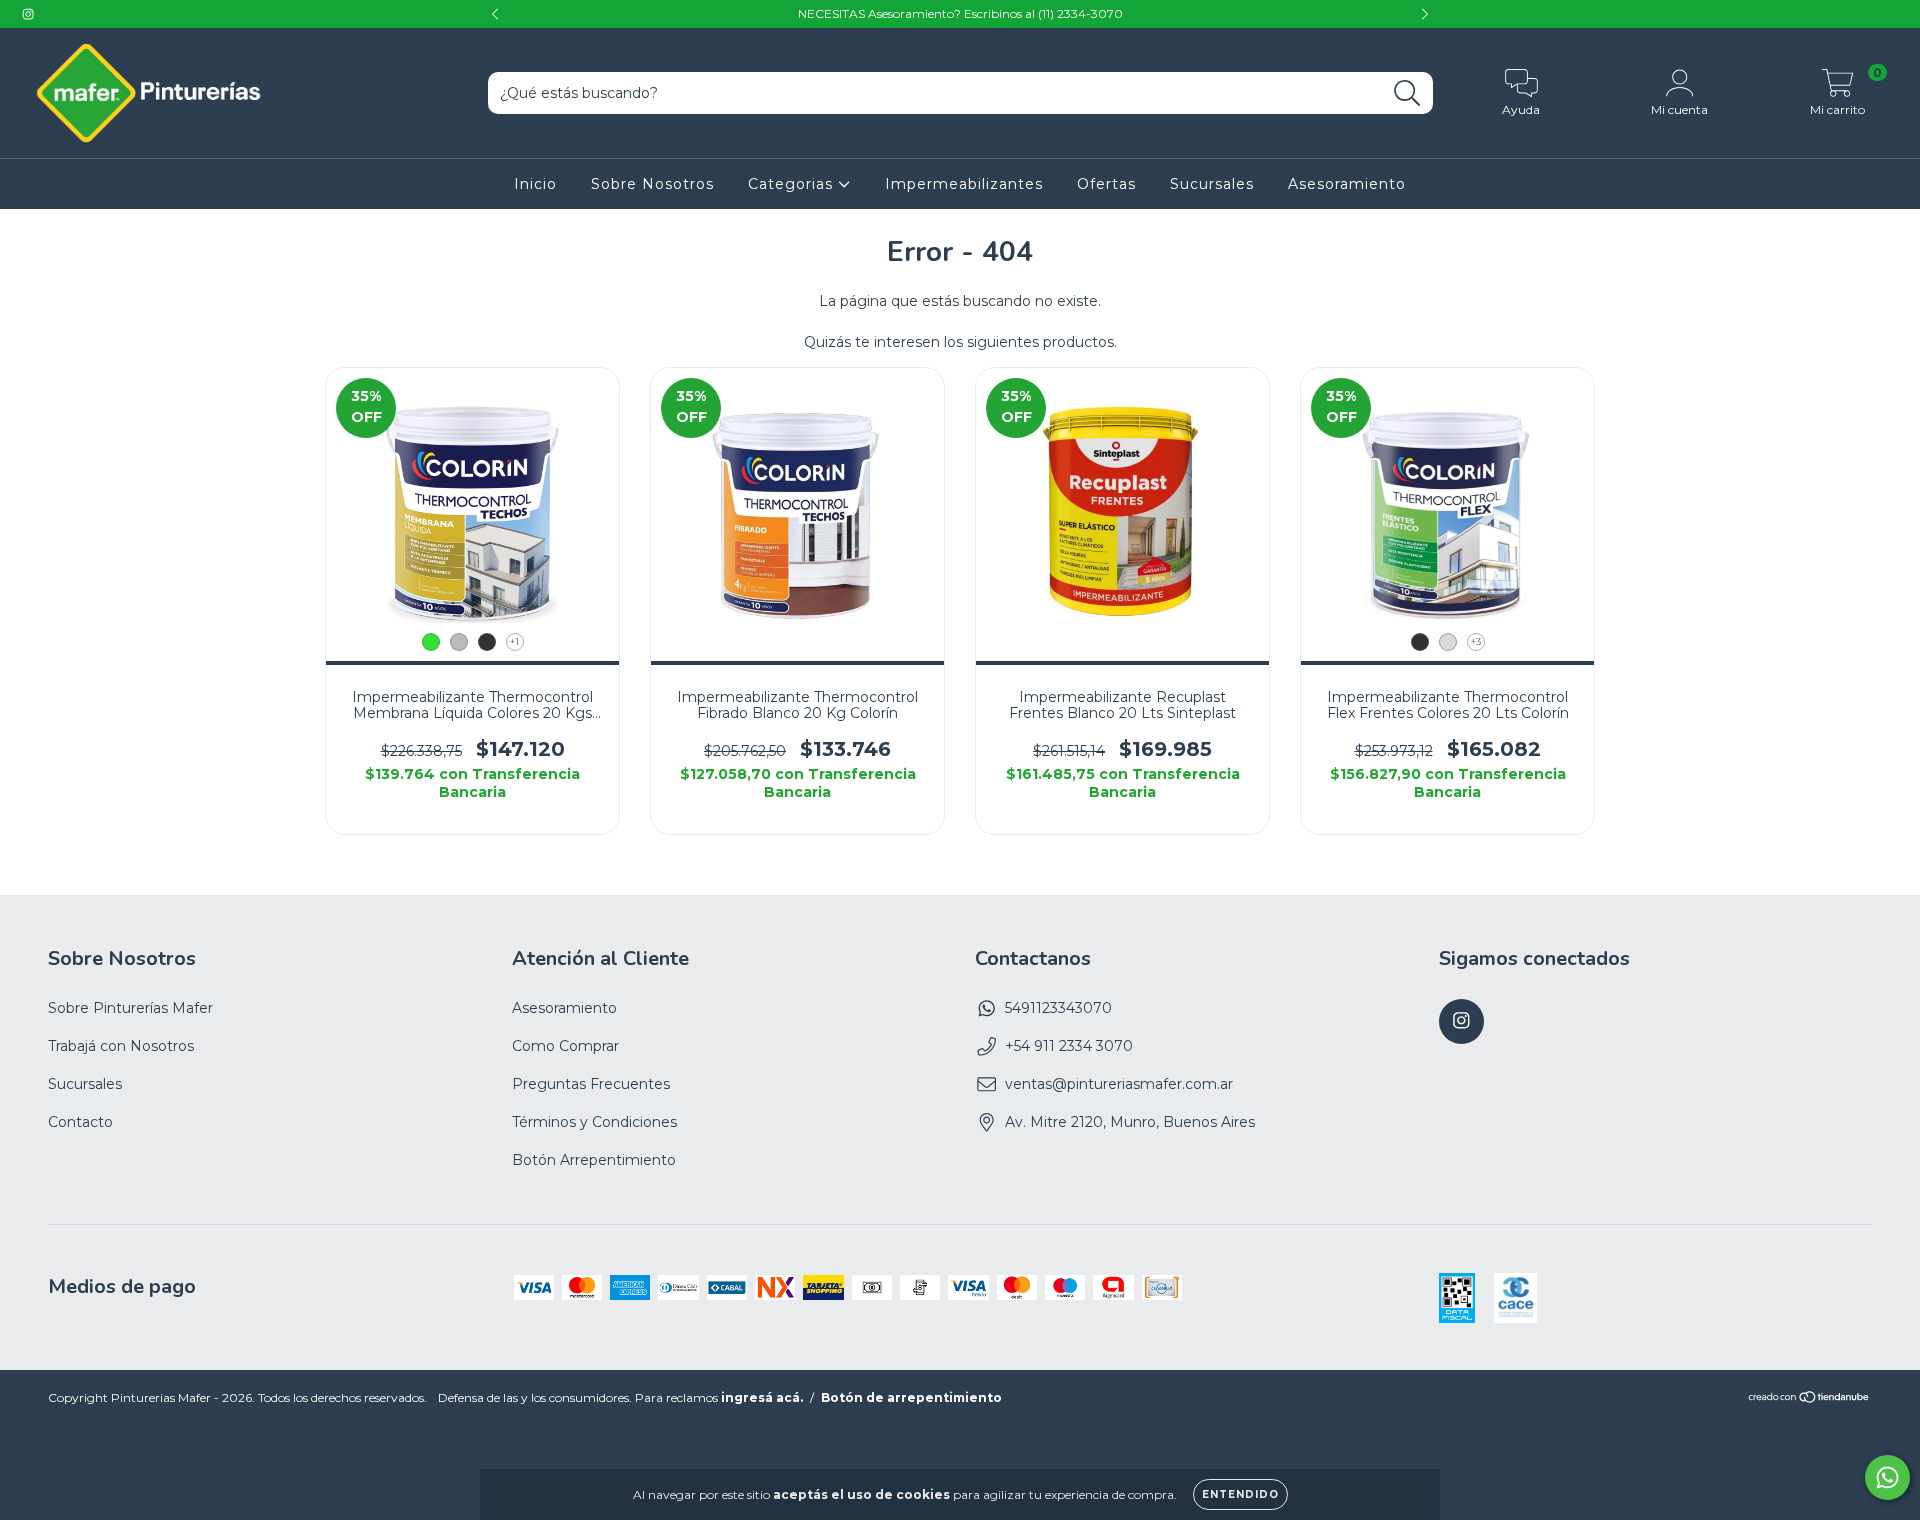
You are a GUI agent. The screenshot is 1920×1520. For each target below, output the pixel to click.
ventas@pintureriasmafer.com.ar (1119, 1084)
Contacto (80, 1122)
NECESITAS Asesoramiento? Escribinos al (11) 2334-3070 (960, 13)
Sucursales (1212, 184)
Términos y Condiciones (594, 1122)
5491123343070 (1058, 1008)
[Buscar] (1407, 93)
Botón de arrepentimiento (911, 1397)
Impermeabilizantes (964, 184)
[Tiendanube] (1809, 1399)
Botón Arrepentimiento (594, 1160)
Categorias (793, 184)
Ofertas (1106, 184)
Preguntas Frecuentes (591, 1084)
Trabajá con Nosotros (121, 1046)
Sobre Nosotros (652, 184)
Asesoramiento (1347, 184)
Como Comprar (565, 1046)
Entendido (1240, 1494)
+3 (1476, 641)
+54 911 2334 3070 (1069, 1046)
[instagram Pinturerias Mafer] (28, 14)
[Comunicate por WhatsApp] (1887, 1477)
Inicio (535, 184)
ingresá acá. (762, 1397)
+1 (514, 641)
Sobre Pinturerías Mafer (130, 1008)
